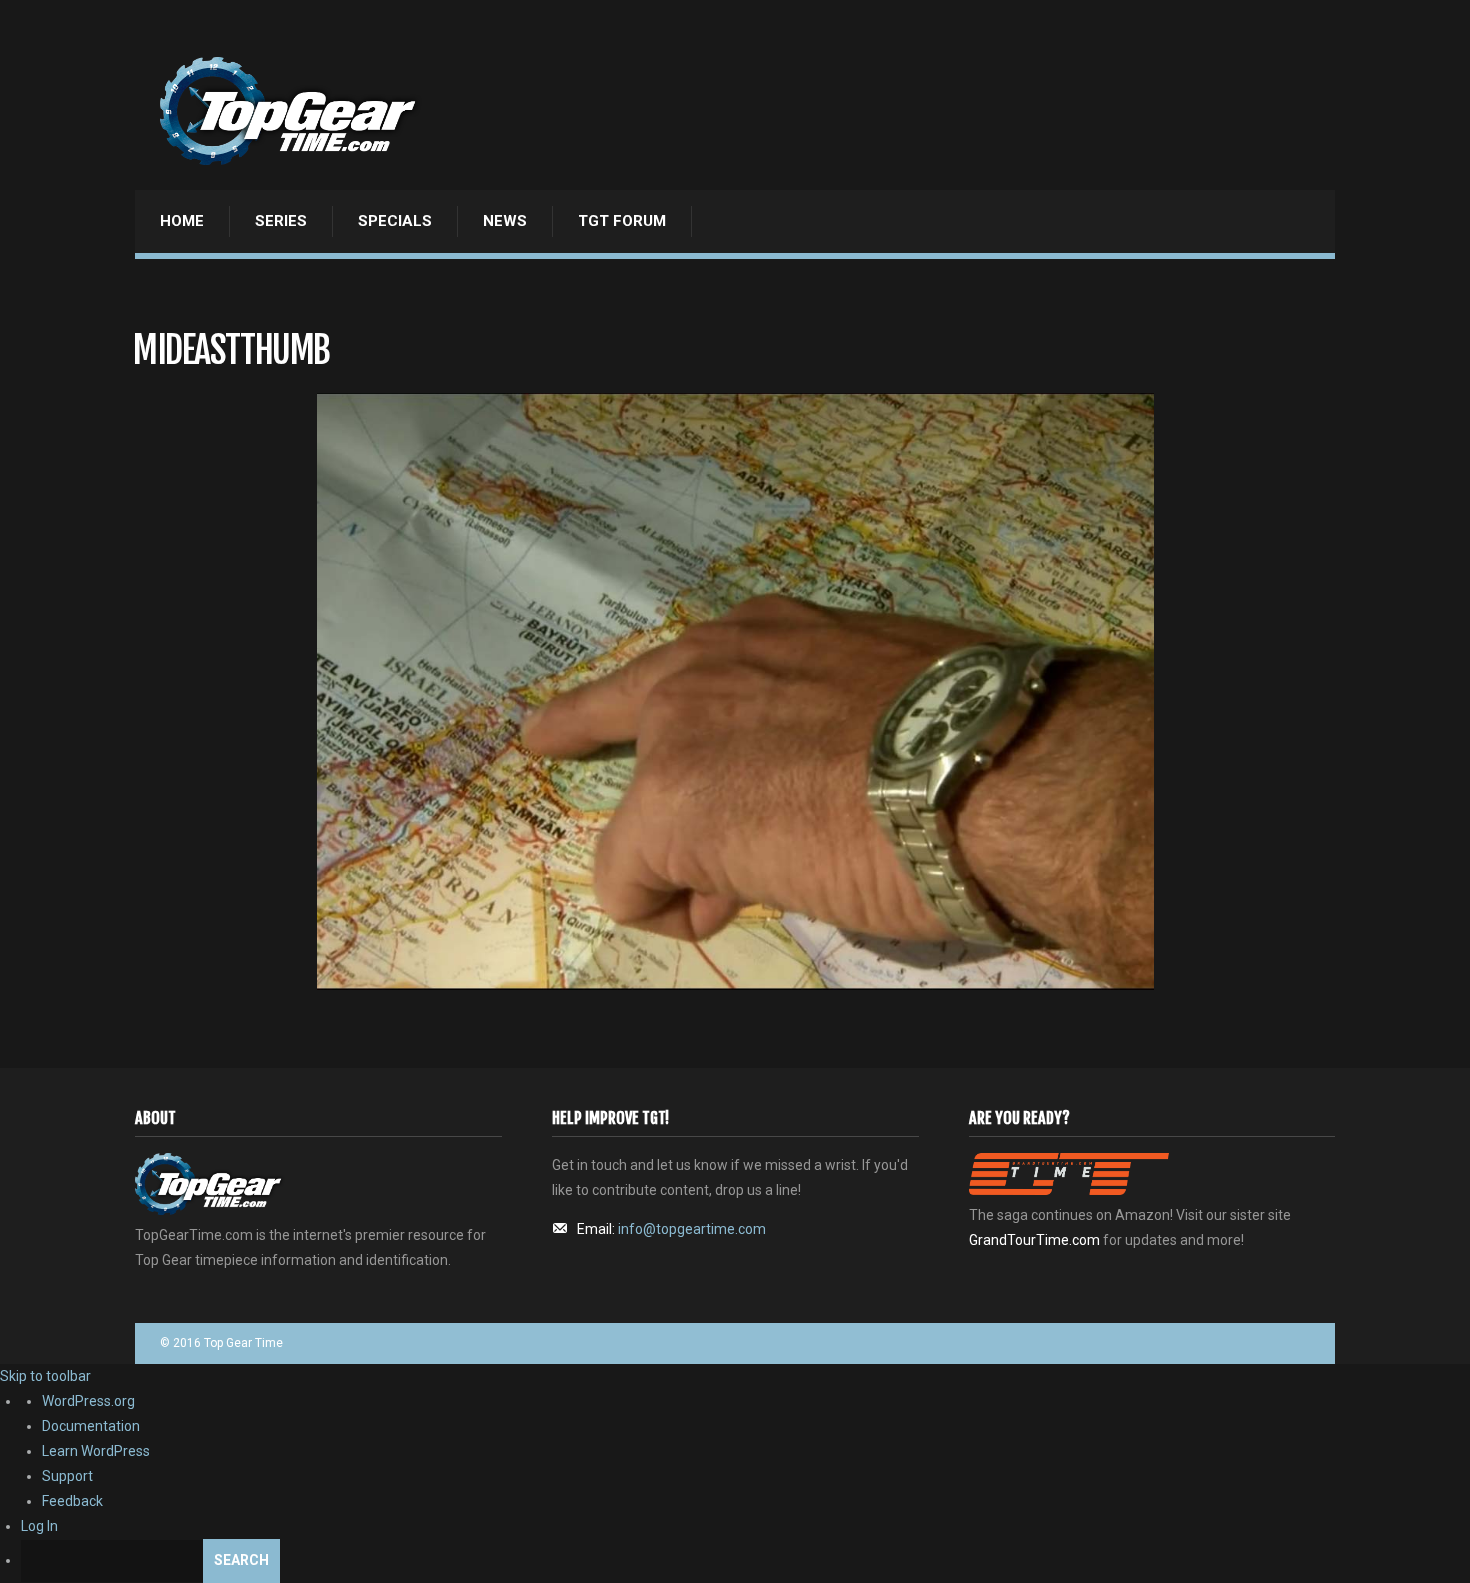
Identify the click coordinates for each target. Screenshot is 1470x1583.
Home (182, 221)
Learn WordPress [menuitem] (96, 1451)
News (505, 221)
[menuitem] (745, 1561)
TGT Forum (622, 221)
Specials (395, 221)
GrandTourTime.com (1034, 1240)
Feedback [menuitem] (72, 1501)
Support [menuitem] (67, 1476)
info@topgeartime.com (692, 1229)
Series (281, 221)
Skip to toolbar (45, 1376)
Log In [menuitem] (39, 1526)
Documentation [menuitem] (91, 1426)
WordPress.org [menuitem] (88, 1401)
